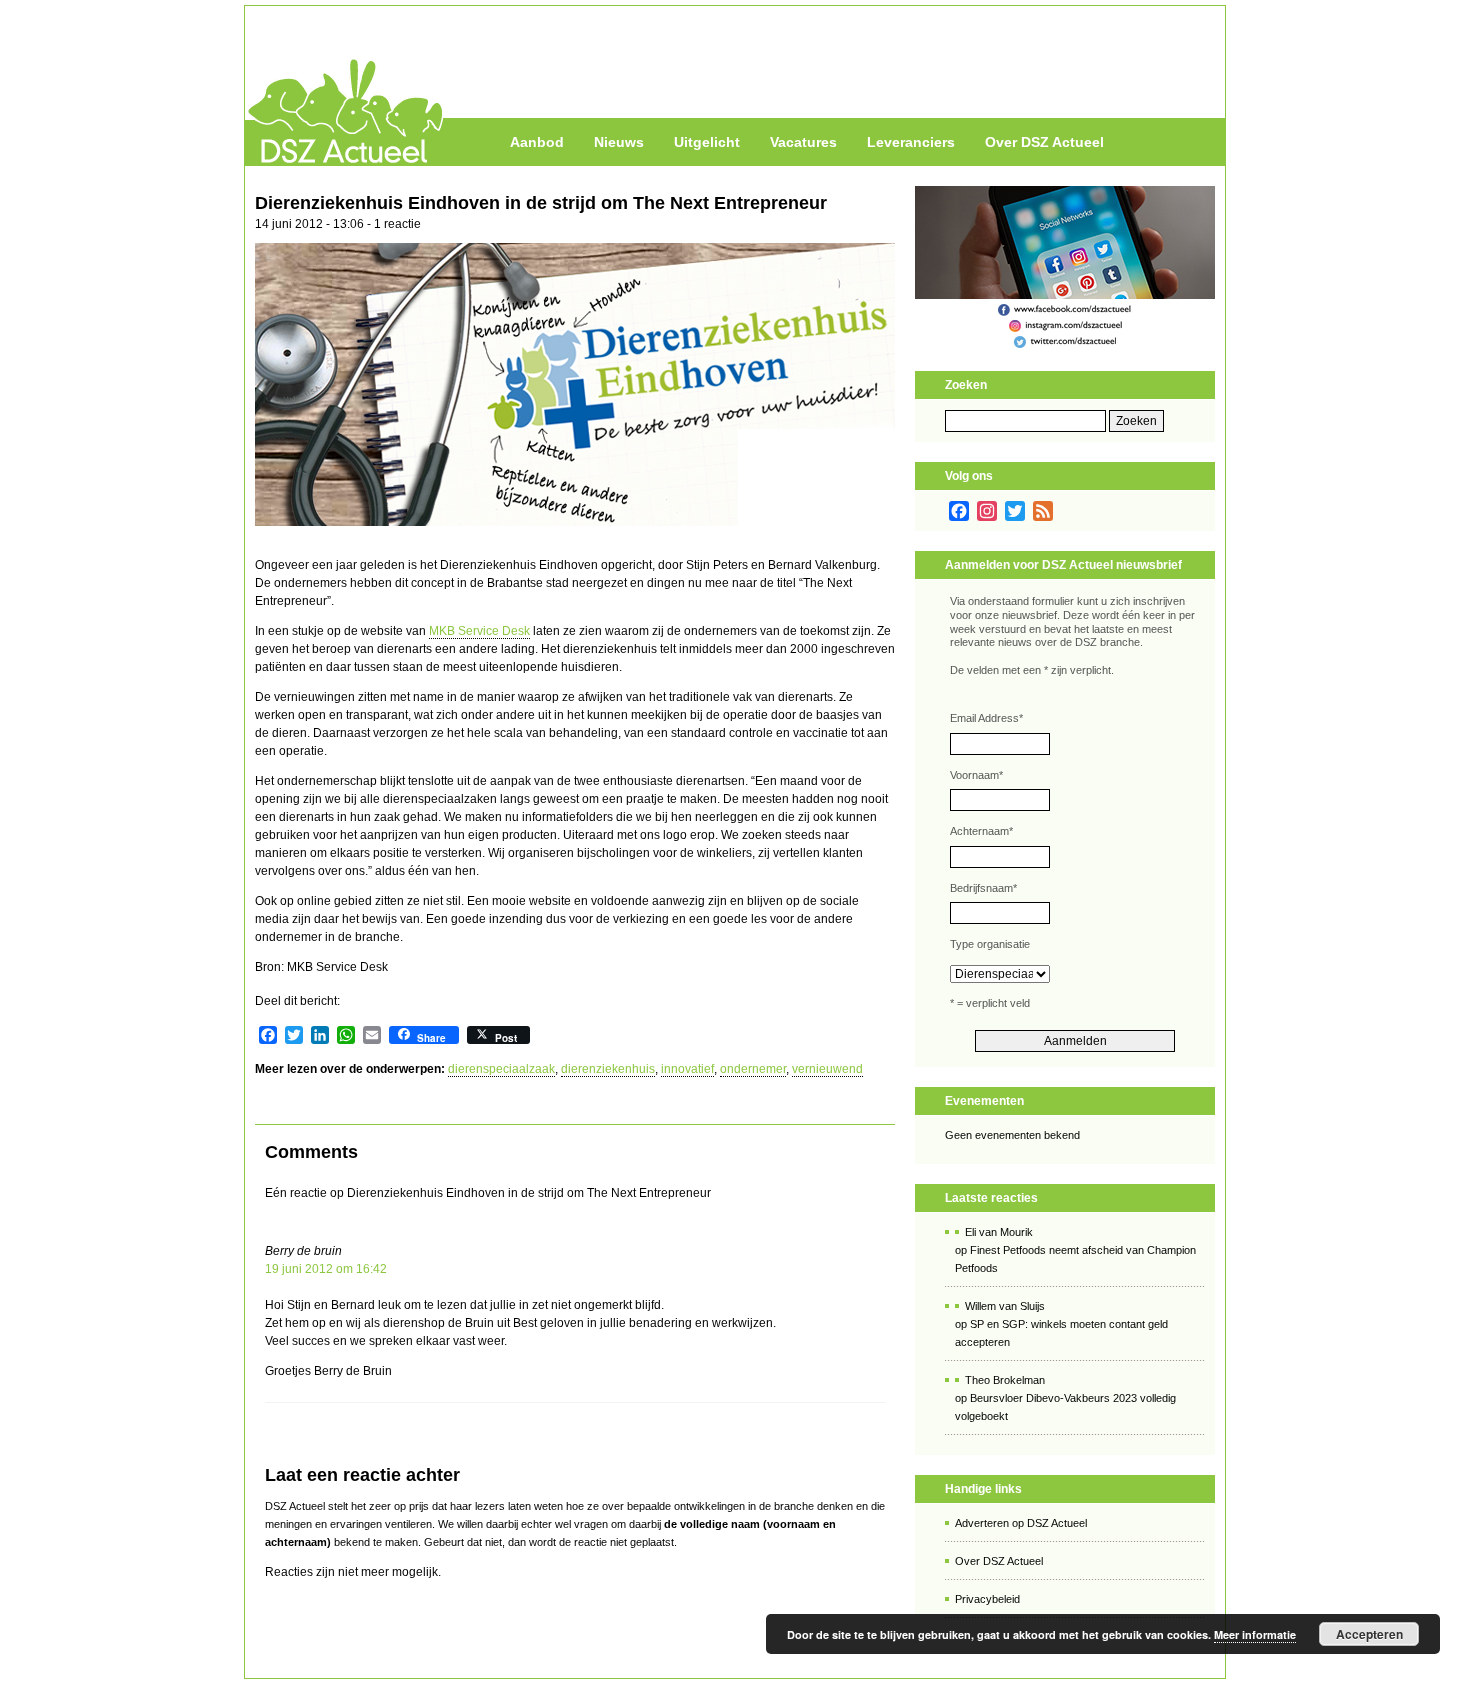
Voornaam (976, 775)
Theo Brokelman (1005, 1380)
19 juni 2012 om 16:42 (326, 1269)
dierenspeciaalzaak (501, 1069)
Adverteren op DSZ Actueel (1021, 1523)
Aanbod (537, 142)
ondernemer (753, 1069)
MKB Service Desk (479, 631)
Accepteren (1369, 1634)
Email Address (986, 718)
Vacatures (803, 142)
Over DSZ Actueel (1044, 142)
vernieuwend (827, 1069)
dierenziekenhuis (608, 1069)
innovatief (687, 1069)
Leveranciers (911, 142)
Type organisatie (990, 944)
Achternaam (981, 831)
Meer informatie (1255, 1634)
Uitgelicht (707, 142)
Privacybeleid (987, 1599)
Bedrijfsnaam (983, 888)
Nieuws (619, 142)
